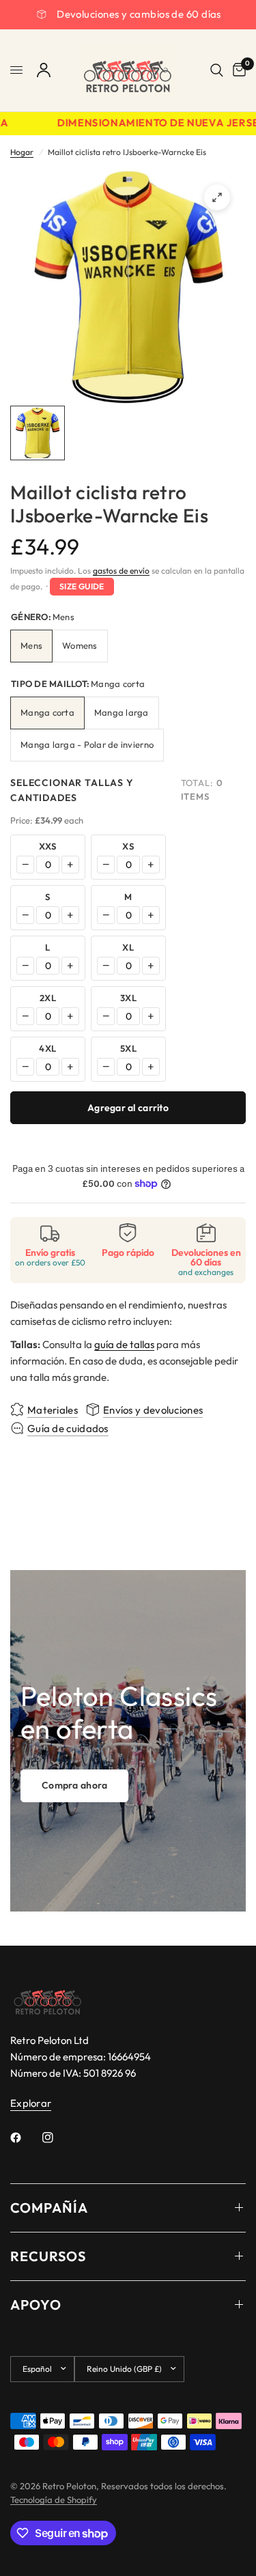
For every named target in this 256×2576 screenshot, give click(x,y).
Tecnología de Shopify (54, 2500)
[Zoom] (217, 197)
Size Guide (82, 586)
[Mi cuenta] (44, 70)
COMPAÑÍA (49, 2208)
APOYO (36, 2305)
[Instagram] (57, 2138)
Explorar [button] (31, 2103)
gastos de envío (121, 571)
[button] (74, 1786)
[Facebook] (25, 2138)
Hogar (22, 152)
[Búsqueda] (217, 70)
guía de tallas (124, 1344)
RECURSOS (48, 2256)
